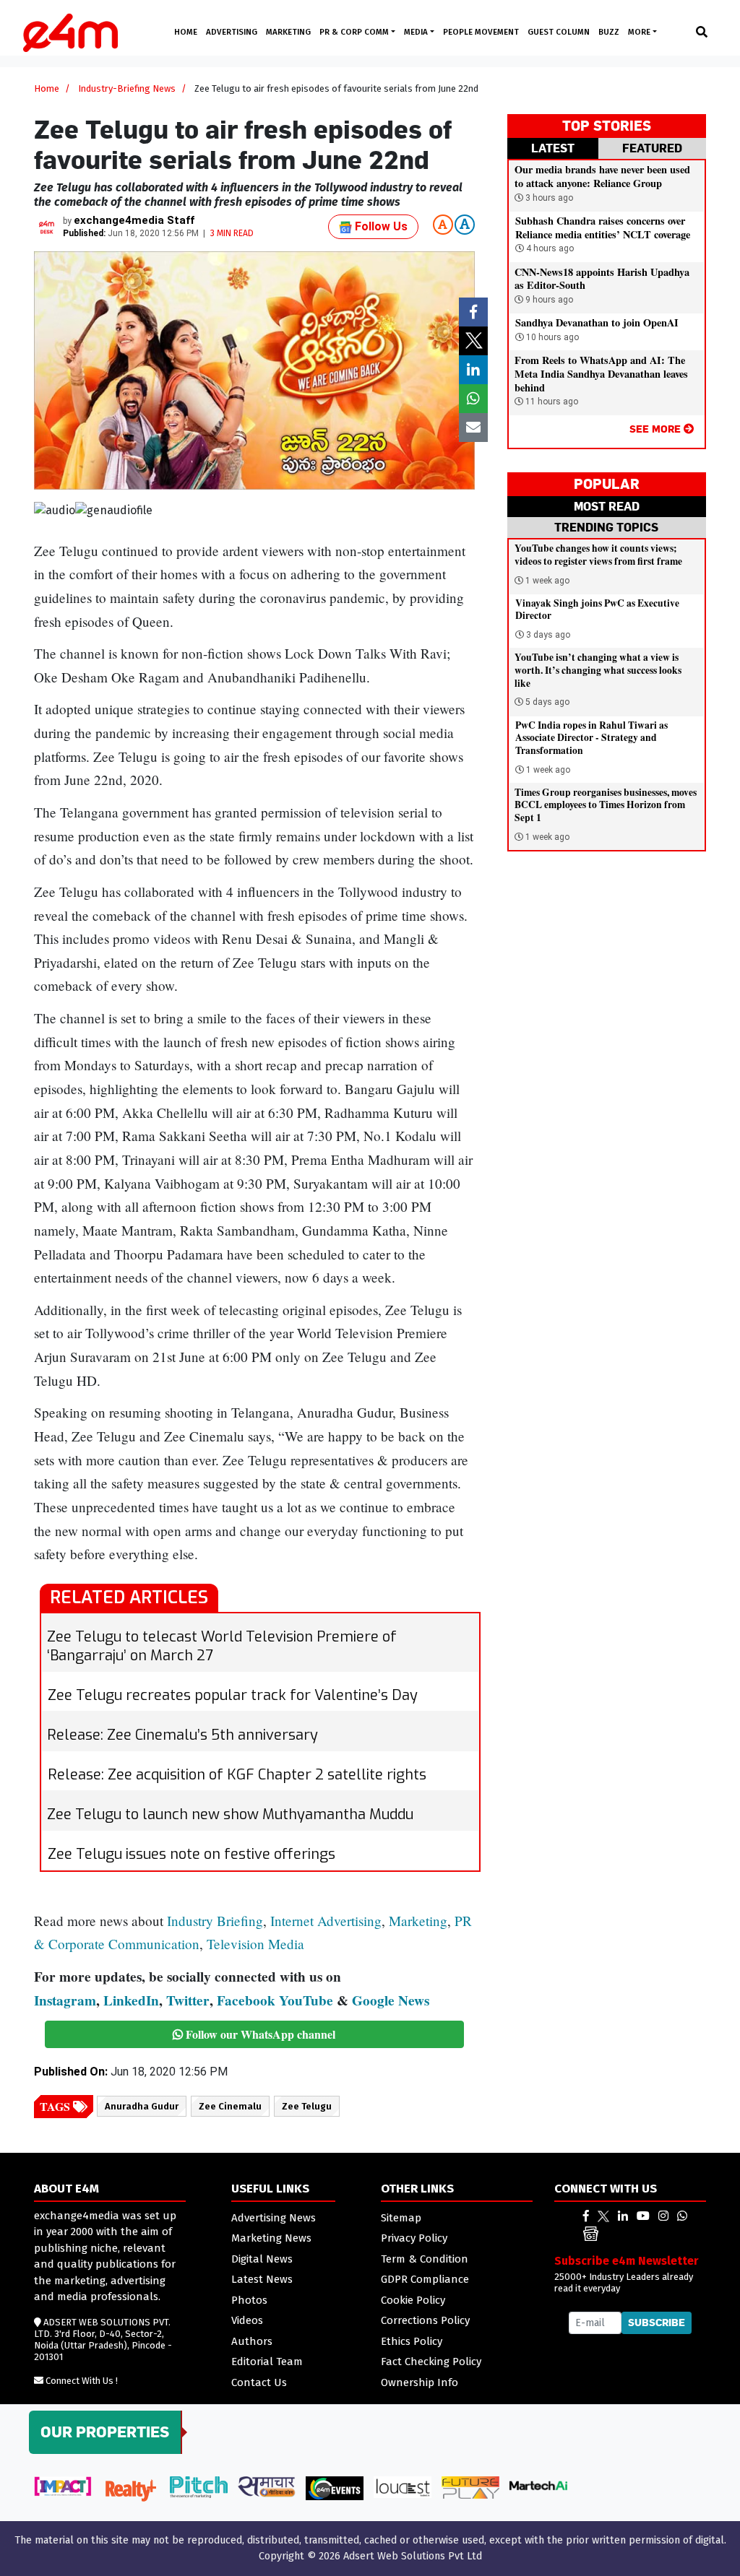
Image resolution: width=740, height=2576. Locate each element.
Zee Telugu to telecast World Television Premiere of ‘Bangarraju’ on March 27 (222, 1646)
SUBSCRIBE (657, 2323)
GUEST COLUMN (559, 32)
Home (47, 88)
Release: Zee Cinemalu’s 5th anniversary (182, 1735)
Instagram (65, 2000)
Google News (391, 2000)
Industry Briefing (215, 1921)
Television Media (255, 1944)
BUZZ (609, 32)
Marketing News (271, 2238)
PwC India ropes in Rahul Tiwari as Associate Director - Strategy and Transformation (591, 738)
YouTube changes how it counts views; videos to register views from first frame (598, 555)
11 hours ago (551, 402)
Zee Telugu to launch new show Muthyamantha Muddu (230, 1814)
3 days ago (548, 635)
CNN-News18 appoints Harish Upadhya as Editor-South (602, 279)
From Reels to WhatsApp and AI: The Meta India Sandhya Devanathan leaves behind (601, 373)
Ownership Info (420, 2382)
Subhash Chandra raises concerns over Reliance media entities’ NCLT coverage (603, 227)
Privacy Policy (414, 2238)
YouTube (306, 2000)
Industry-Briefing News (127, 88)
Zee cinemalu (230, 2106)
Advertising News (274, 2218)
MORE (640, 32)
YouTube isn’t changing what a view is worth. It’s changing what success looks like (598, 670)
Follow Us (380, 226)
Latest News (262, 2279)
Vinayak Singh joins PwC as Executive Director (597, 610)
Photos (249, 2300)
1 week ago (547, 581)
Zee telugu (307, 2106)
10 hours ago (551, 337)
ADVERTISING (232, 32)
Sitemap (401, 2218)
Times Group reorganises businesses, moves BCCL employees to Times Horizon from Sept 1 (606, 805)
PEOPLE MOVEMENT (481, 32)
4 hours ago (549, 248)
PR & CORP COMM (355, 32)
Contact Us (259, 2382)
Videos (247, 2320)
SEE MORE (657, 429)
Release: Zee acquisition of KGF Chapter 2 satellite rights (237, 1775)
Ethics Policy (412, 2341)
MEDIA (417, 32)
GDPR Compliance (425, 2279)
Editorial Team (267, 2362)
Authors (252, 2341)
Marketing (418, 1921)
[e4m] (586, 2216)
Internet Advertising (326, 1921)
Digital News (262, 2259)
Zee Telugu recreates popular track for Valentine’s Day (233, 1695)
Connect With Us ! (82, 2381)
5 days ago (547, 702)
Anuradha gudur (142, 2106)
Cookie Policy (413, 2300)
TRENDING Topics (606, 527)
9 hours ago (548, 300)
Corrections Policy (425, 2320)
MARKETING (288, 32)
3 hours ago (548, 198)
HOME (186, 32)
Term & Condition (425, 2259)
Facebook (246, 2000)
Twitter (188, 2000)
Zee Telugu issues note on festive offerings (192, 1854)
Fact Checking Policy (431, 2362)
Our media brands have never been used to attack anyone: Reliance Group (602, 176)
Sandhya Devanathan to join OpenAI (597, 322)
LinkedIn (131, 2000)
